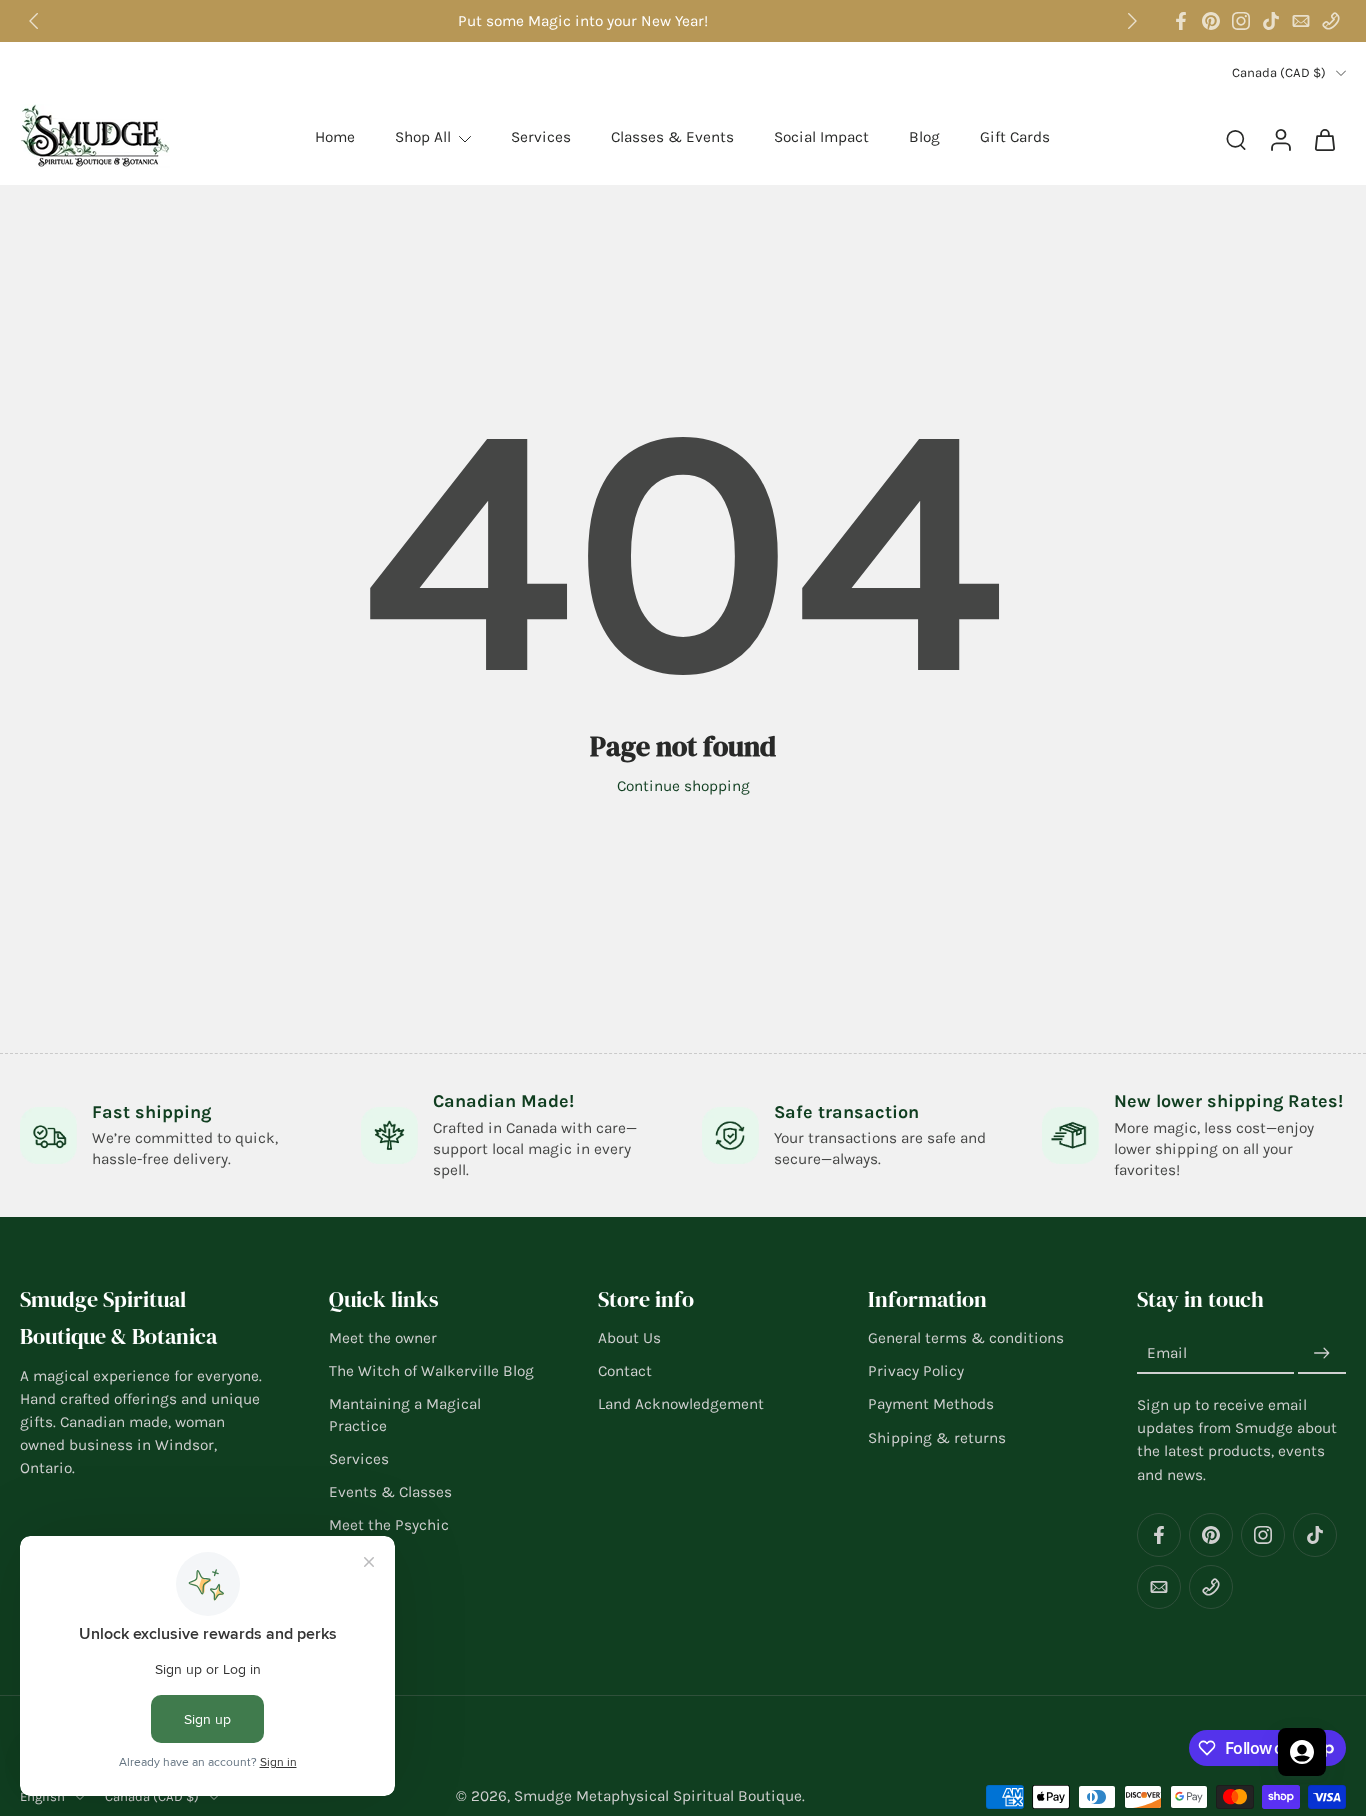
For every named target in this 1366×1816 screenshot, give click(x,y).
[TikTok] (1271, 21)
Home (335, 137)
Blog (924, 137)
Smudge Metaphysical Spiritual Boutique (658, 1796)
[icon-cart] (1324, 138)
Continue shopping (683, 786)
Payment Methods (931, 1405)
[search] (1236, 139)
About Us (629, 1338)
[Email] (1301, 21)
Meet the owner (383, 1338)
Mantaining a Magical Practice (405, 1415)
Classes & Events (672, 137)
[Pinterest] (1211, 21)
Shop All (423, 137)
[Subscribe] (1322, 1354)
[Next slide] (1132, 21)
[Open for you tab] (1302, 1752)
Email (1167, 1354)
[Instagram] (1241, 21)
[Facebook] (1181, 21)
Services (541, 137)
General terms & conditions (966, 1338)
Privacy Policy (916, 1371)
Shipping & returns (937, 1438)
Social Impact (821, 137)
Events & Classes (390, 1492)
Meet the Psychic (389, 1525)
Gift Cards (1015, 137)
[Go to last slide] (34, 21)
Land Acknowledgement (681, 1405)
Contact (625, 1371)
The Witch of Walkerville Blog (431, 1371)
